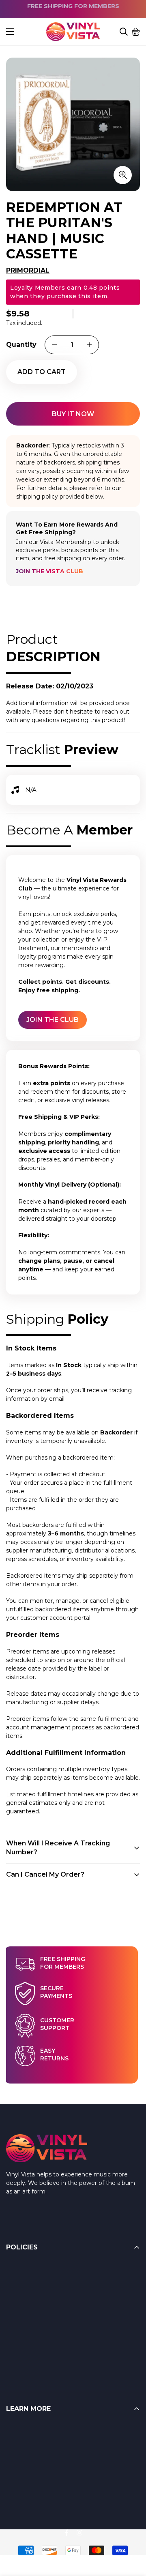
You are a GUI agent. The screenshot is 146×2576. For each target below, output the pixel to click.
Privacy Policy (26, 2349)
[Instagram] (79, 2533)
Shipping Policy (28, 2301)
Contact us (21, 2478)
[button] (136, 32)
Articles (16, 2446)
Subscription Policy (33, 2333)
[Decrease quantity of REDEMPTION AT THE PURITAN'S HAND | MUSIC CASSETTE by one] (54, 345)
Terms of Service (30, 2284)
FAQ (12, 2430)
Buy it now (73, 414)
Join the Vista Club (49, 571)
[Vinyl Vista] (73, 32)
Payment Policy (29, 2317)
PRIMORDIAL (28, 270)
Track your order (29, 2494)
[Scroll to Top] (130, 2532)
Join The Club (53, 1020)
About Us (19, 2462)
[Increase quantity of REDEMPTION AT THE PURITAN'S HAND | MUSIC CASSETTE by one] (89, 345)
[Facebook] (67, 2533)
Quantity (21, 345)
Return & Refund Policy (40, 2268)
